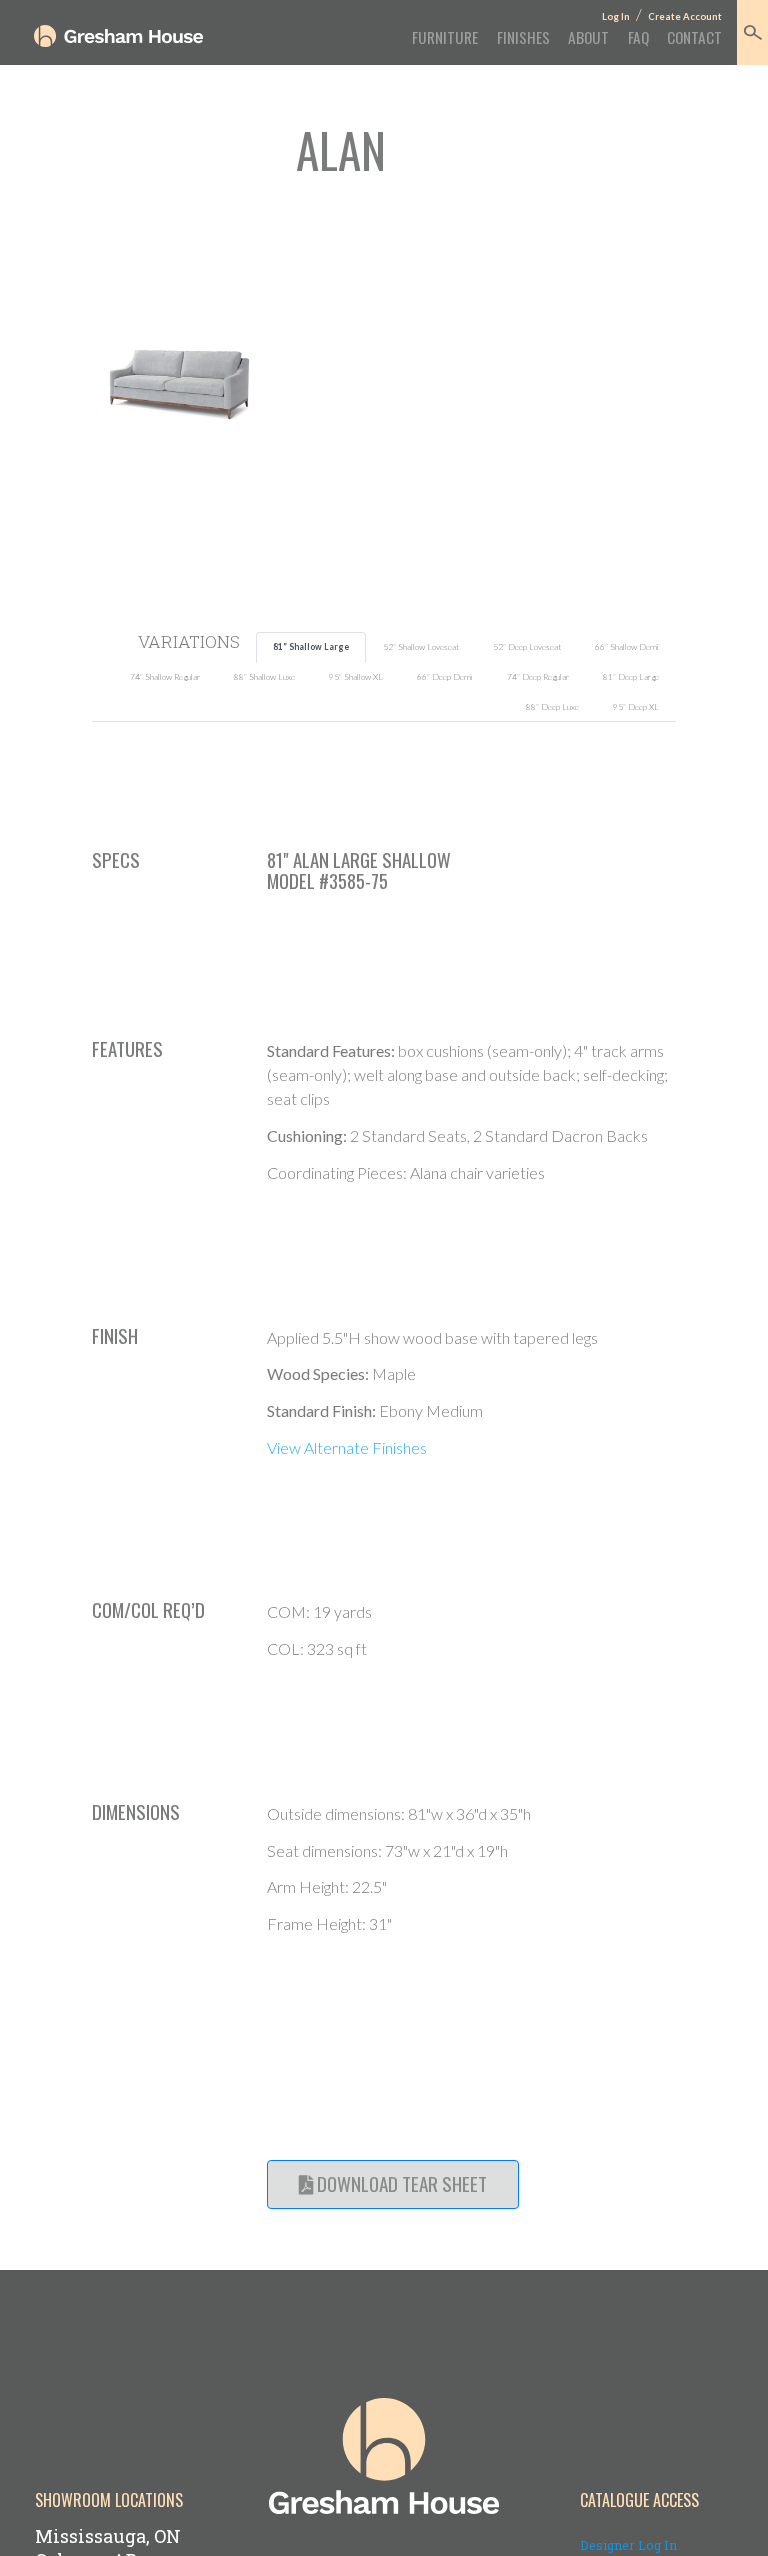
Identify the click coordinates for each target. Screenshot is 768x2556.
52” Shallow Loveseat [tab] (421, 647)
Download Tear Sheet (400, 2183)
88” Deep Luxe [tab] (552, 707)
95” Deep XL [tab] (636, 707)
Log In (616, 16)
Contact (694, 37)
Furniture (445, 37)
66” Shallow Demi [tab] (627, 647)
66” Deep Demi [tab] (445, 677)
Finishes (523, 37)
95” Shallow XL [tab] (356, 677)
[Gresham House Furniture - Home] (118, 35)
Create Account (685, 16)
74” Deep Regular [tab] (538, 677)
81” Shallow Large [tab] (311, 647)
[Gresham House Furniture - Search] (752, 32)
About (588, 37)
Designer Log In (628, 2545)
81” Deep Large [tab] (631, 677)
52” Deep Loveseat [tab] (527, 647)
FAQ (638, 37)
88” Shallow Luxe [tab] (264, 677)
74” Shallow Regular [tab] (165, 677)
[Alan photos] (179, 382)
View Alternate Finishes (347, 1447)
